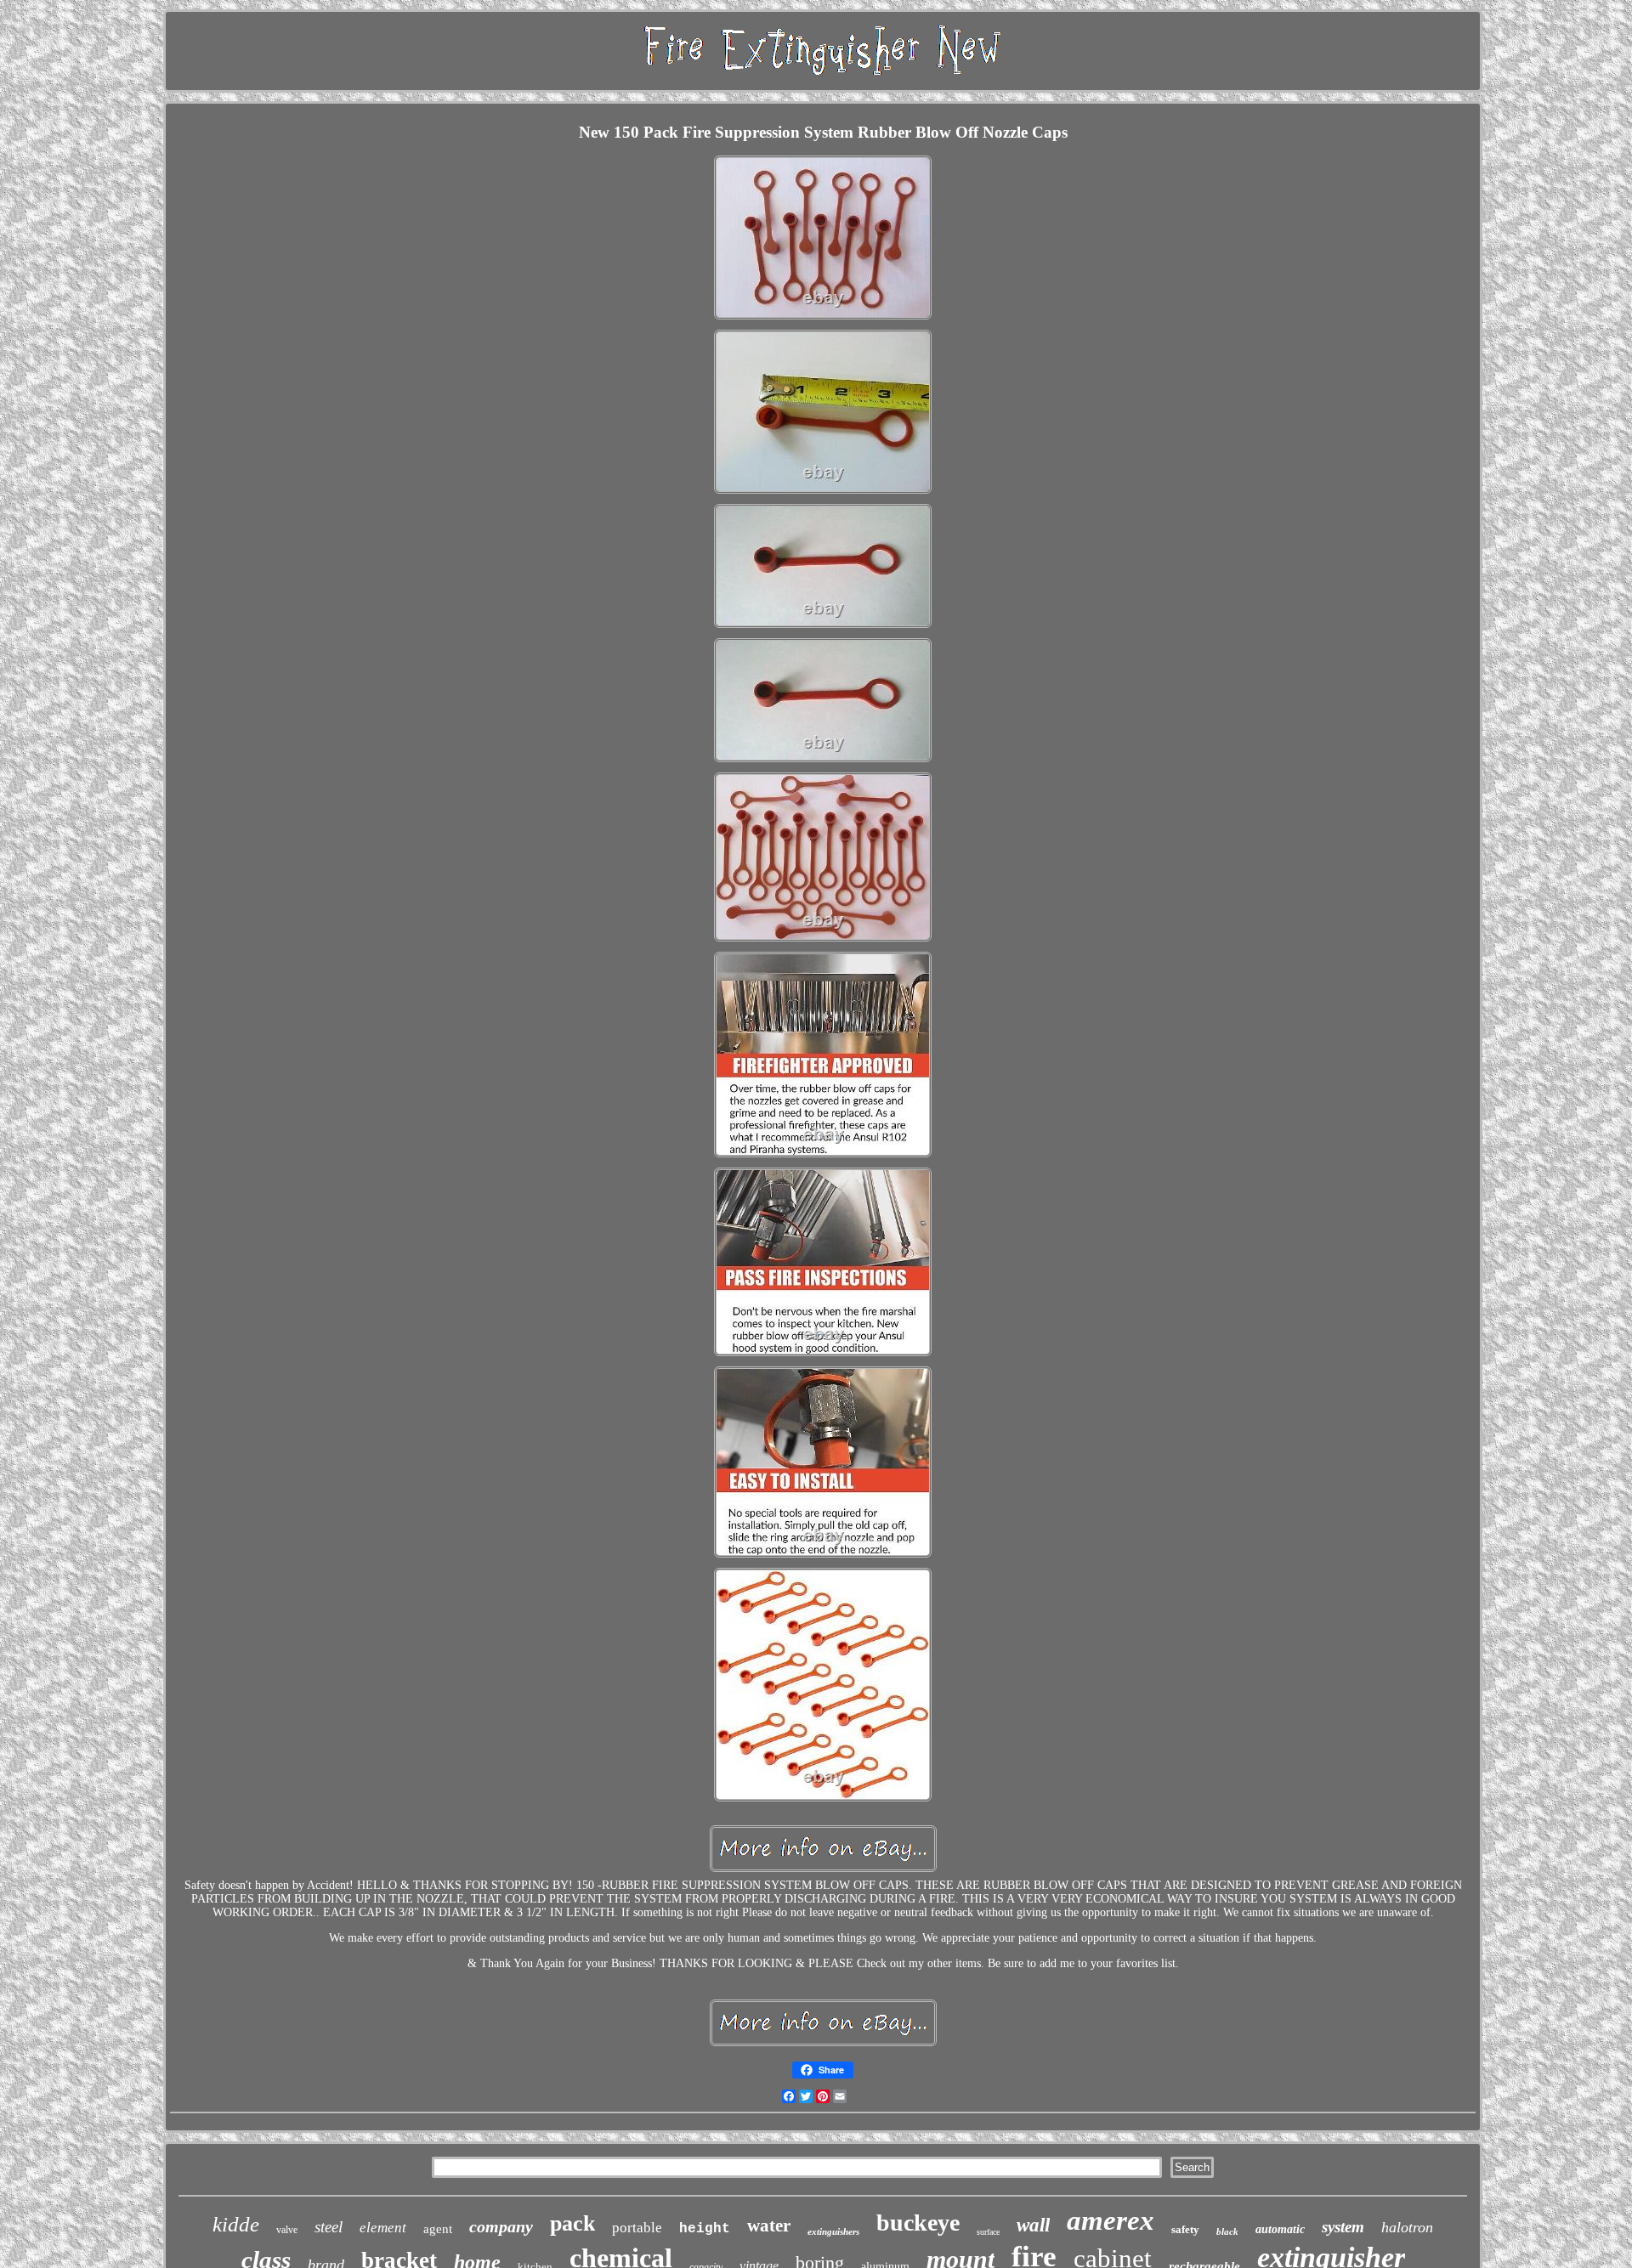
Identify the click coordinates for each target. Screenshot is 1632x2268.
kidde (236, 2224)
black (1227, 2231)
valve (287, 2230)
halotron (1407, 2227)
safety (1185, 2229)
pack (572, 2223)
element (383, 2228)
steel (329, 2227)
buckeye (918, 2223)
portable (637, 2228)
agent (438, 2229)
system (1343, 2227)
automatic (1280, 2229)
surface (988, 2232)
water (769, 2226)
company (501, 2226)
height (705, 2229)
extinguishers (833, 2231)
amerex (1111, 2220)
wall (1033, 2225)
